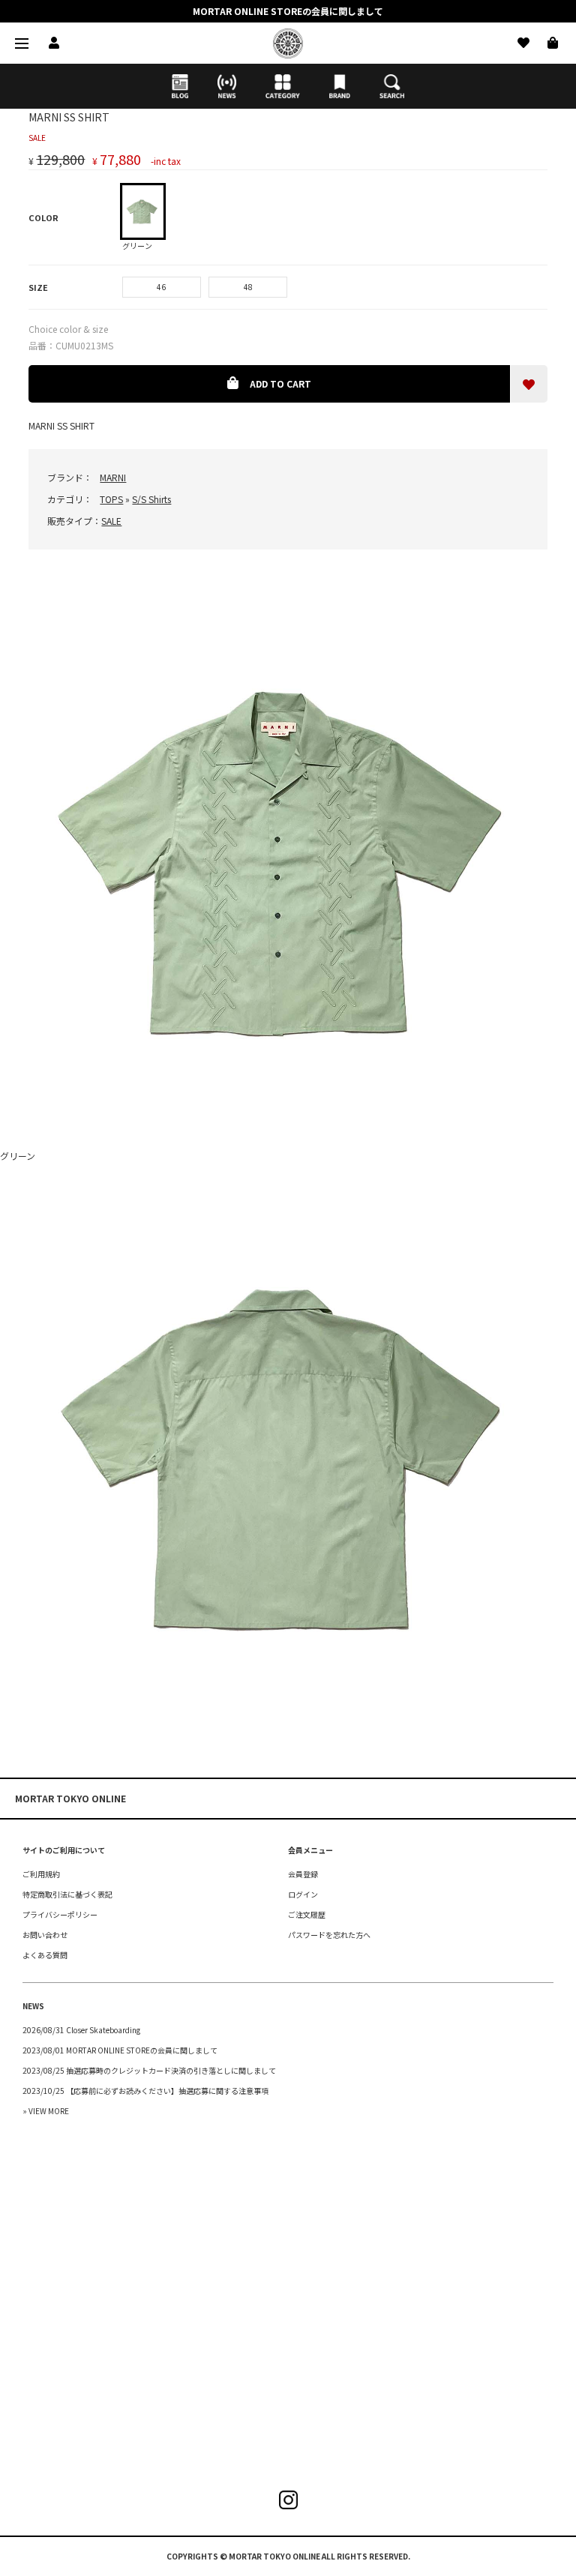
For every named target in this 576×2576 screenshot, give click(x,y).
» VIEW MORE (46, 2111)
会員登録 (303, 1874)
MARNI (113, 477)
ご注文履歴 (307, 1914)
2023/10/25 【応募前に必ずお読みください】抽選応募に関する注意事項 (145, 2091)
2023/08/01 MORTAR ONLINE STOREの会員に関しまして (120, 2050)
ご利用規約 (41, 1874)
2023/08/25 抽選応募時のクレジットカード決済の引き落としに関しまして (149, 2070)
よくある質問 (45, 1955)
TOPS (111, 499)
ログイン (303, 1894)
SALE (111, 521)
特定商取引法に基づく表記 (67, 1894)
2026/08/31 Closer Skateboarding (81, 2030)
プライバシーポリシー (60, 1914)
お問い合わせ (45, 1935)
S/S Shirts (151, 499)
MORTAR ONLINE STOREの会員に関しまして (288, 11)
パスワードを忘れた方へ (329, 1935)
